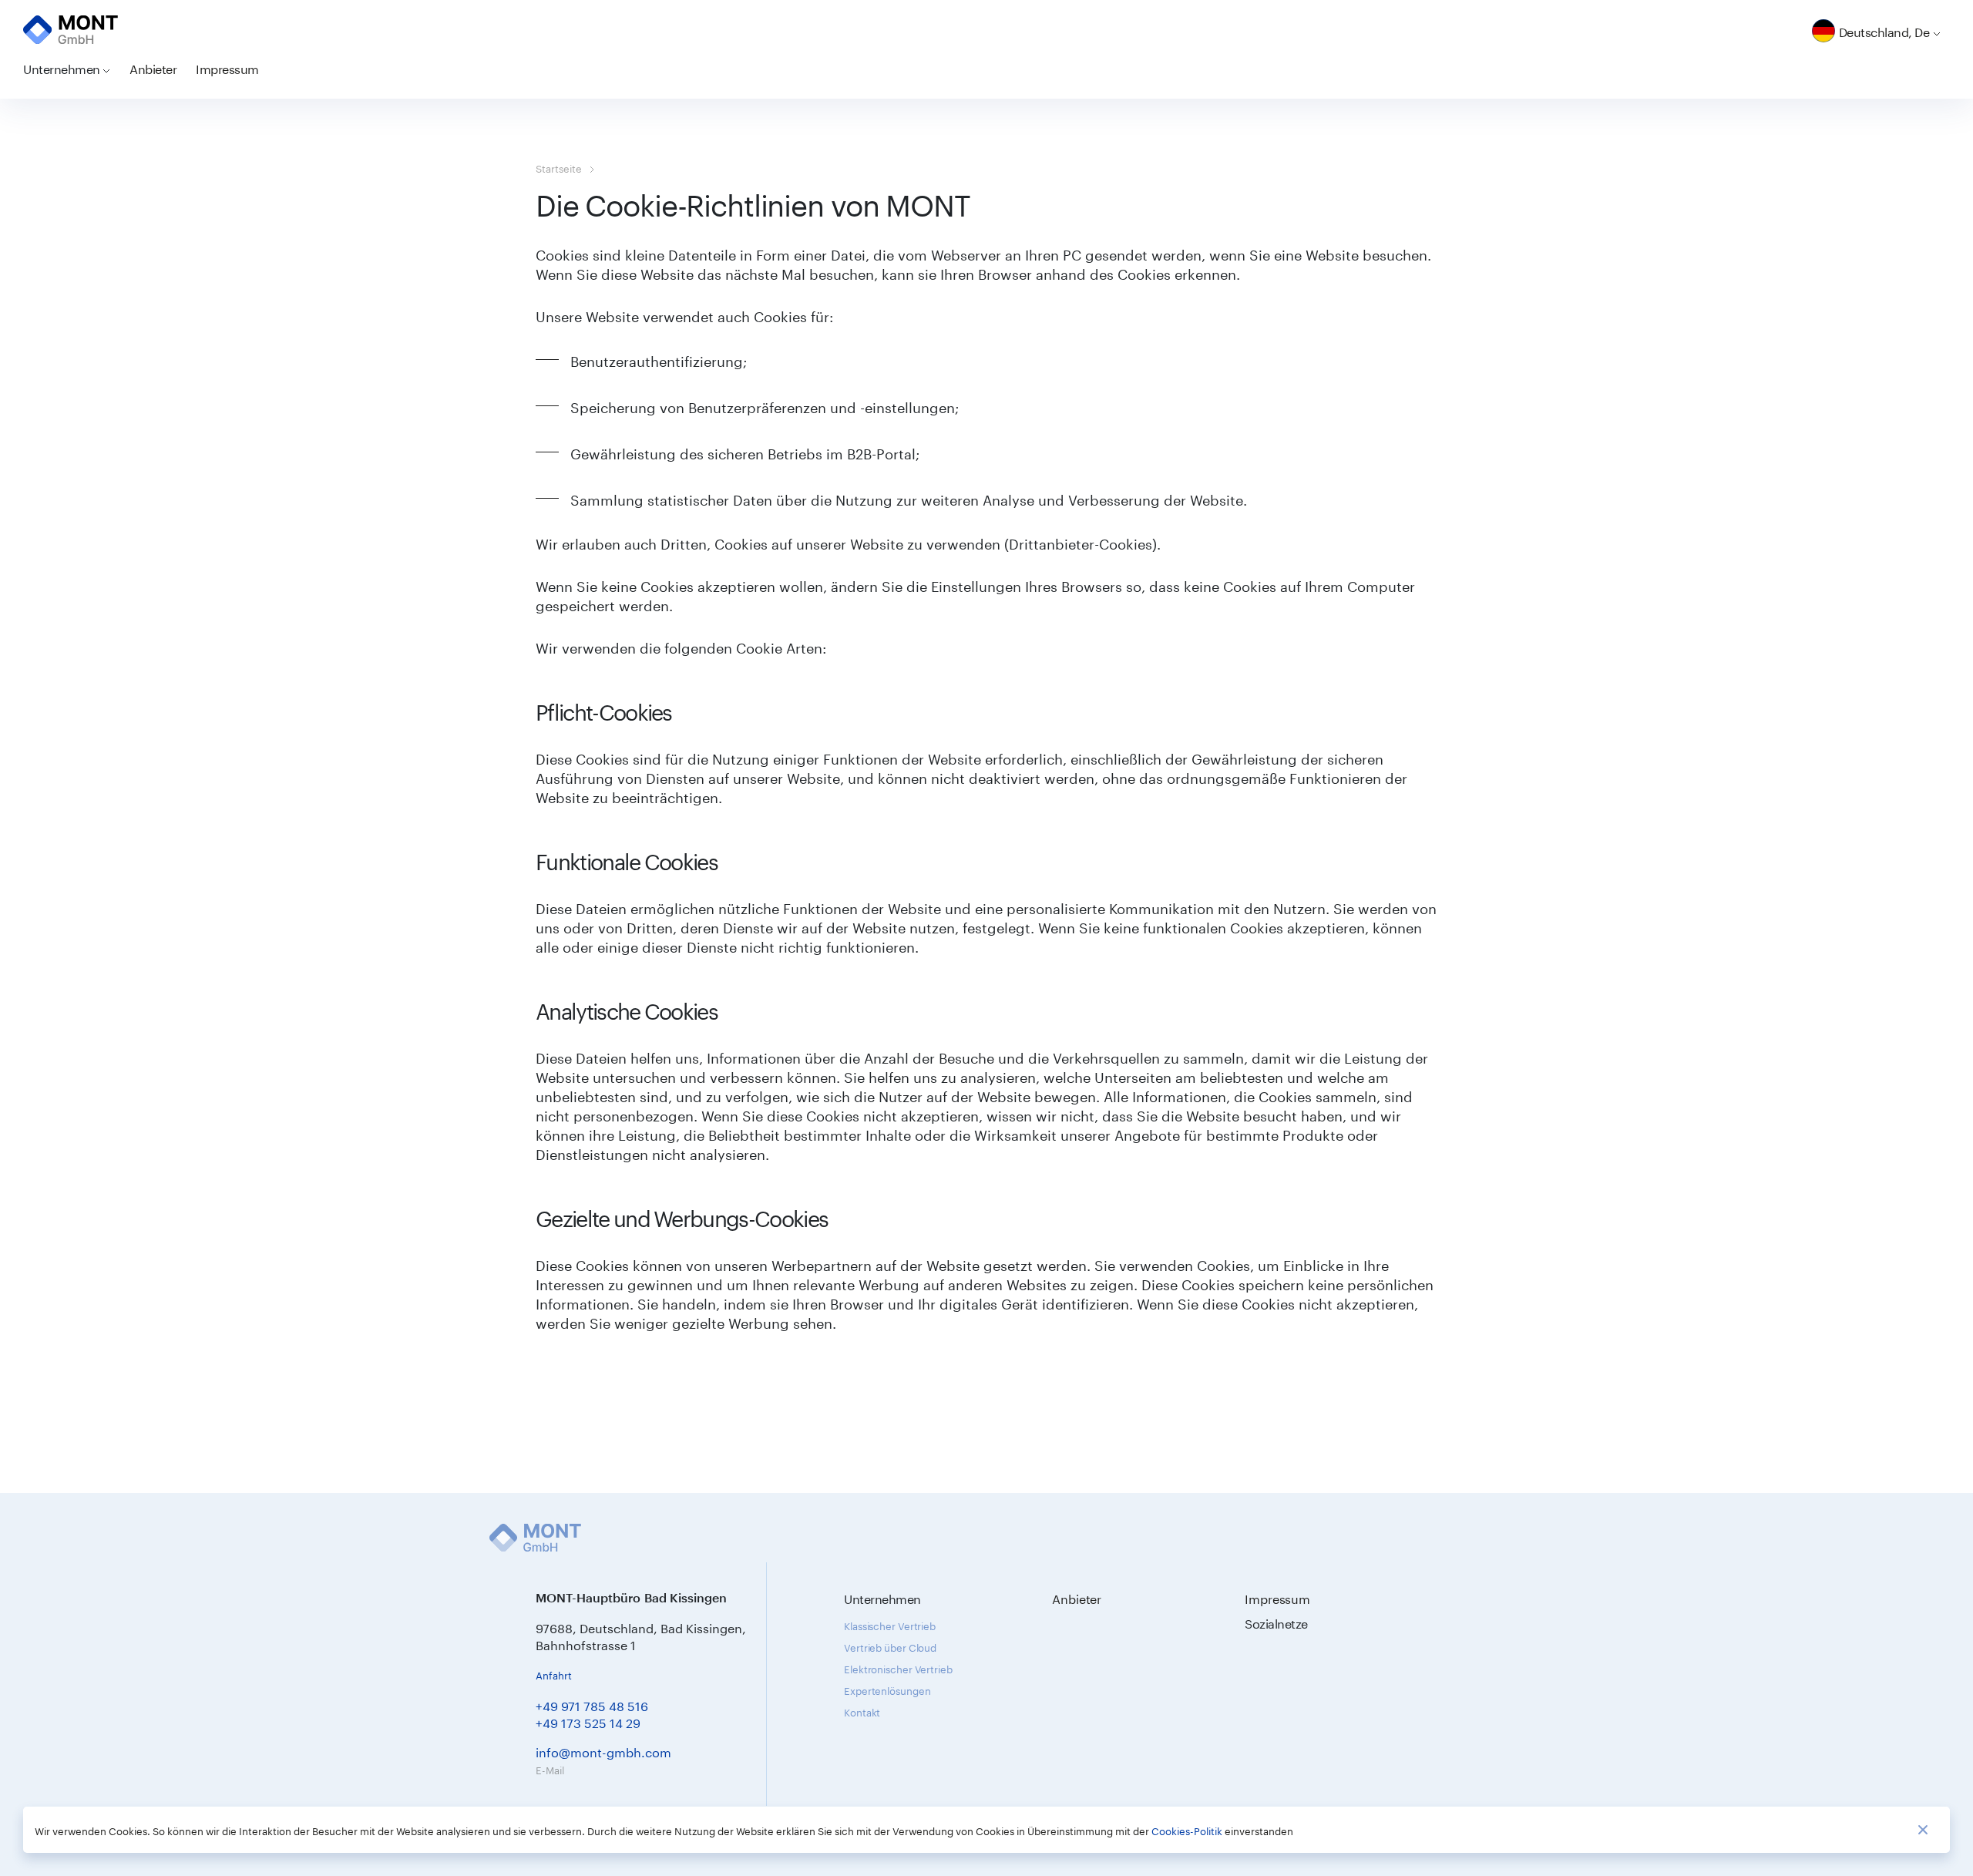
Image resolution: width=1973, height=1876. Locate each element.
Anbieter (153, 67)
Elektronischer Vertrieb (898, 1668)
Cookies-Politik (1187, 1830)
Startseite (559, 167)
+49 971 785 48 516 (592, 1705)
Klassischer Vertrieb (890, 1625)
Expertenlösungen (887, 1689)
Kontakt (862, 1711)
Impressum (227, 67)
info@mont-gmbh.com (603, 1751)
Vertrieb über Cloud (890, 1646)
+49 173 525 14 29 (588, 1721)
